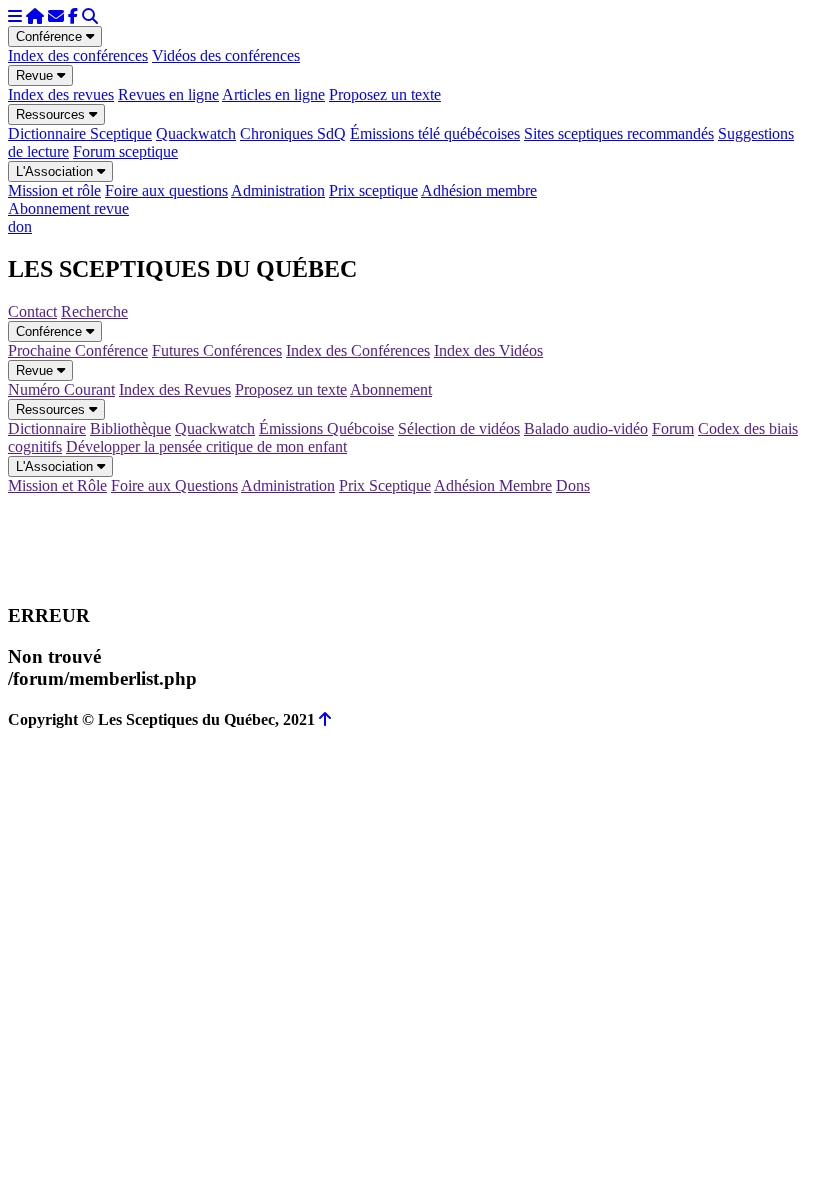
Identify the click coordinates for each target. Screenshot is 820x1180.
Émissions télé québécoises (435, 133)
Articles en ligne (273, 94)
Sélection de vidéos (459, 428)
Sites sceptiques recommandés (619, 133)
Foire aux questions (166, 190)
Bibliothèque (130, 428)
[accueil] (35, 16)
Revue (36, 75)
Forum (673, 428)
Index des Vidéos (488, 350)
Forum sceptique (125, 151)
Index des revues (61, 94)
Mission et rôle (54, 190)
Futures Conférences (217, 350)
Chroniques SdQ (293, 133)
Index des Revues (175, 389)
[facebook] (73, 16)
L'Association (56, 171)
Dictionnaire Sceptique (80, 133)
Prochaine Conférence (78, 350)
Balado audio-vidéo (586, 428)
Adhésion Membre (493, 485)
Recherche (94, 311)
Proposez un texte (385, 94)
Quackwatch (196, 133)
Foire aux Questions (174, 485)
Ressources (52, 114)
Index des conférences (78, 55)
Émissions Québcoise (326, 428)
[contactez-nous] (56, 16)
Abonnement (391, 389)
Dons (573, 485)
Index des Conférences (358, 350)
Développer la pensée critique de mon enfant (206, 446)
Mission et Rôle (57, 485)
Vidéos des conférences (226, 55)
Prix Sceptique (385, 485)
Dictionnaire (47, 428)
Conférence (51, 36)
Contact (32, 311)
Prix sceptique (373, 190)
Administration (278, 190)
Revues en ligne (168, 94)
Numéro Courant (61, 389)
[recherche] (90, 16)
